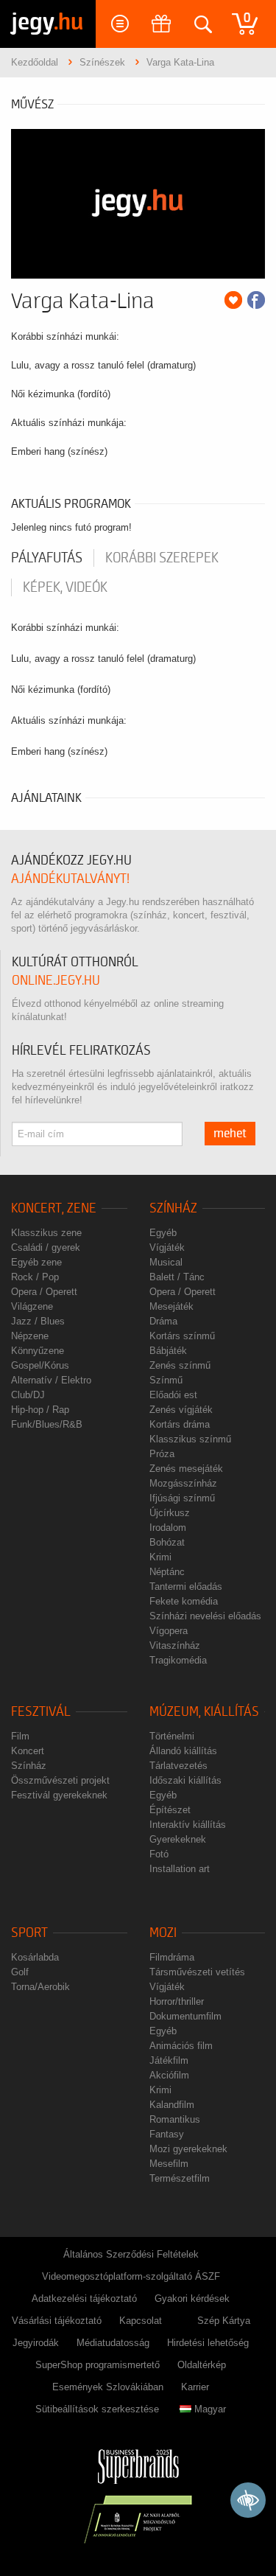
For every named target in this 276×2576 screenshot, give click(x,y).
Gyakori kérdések (192, 2298)
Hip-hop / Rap (40, 1410)
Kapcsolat (141, 2321)
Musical (166, 1262)
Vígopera (169, 1631)
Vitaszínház (175, 1645)
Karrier (195, 2387)
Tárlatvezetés (178, 1766)
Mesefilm (169, 2164)
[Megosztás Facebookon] (256, 300)
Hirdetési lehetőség (208, 2343)
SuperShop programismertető (98, 2365)
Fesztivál (41, 1712)
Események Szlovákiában (108, 2387)
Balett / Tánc (177, 1277)
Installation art (180, 1869)
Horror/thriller (177, 2001)
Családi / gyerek (46, 1247)
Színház (173, 1208)
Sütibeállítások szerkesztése (97, 2409)
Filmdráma (172, 1957)
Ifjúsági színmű (182, 1498)
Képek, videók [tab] (65, 587)
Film (20, 1736)
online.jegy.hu (56, 981)
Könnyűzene (38, 1351)
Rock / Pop (35, 1277)
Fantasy (167, 2134)
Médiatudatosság (113, 2343)
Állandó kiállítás (183, 1751)
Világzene (32, 1306)
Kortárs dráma (180, 1424)
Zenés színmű (180, 1365)
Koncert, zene (54, 1208)
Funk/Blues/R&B (47, 1424)
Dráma (163, 1321)
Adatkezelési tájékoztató (84, 2298)
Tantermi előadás (186, 1587)
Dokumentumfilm (185, 2016)
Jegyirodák (36, 2343)
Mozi (163, 1933)
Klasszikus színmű (190, 1439)
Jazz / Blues (38, 1321)
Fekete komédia (184, 1601)
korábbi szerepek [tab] (162, 558)
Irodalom (168, 1528)
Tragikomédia (178, 1660)
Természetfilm (180, 2178)
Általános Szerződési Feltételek (131, 2254)
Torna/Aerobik (40, 1987)
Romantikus (175, 2119)
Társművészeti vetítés (197, 1972)
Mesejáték (171, 1306)
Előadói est (173, 1395)
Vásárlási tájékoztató (57, 2321)
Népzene (30, 1336)
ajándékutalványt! (70, 879)
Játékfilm (169, 2060)
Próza (162, 1454)
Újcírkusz (170, 1513)
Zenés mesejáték (186, 1469)
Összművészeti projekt (60, 1780)
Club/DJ (28, 1395)
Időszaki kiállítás (185, 1780)
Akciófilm (169, 2075)
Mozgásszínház (183, 1483)
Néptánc (167, 1572)
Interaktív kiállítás (188, 1825)
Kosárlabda (35, 1957)
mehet (230, 1134)
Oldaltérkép (202, 2365)
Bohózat (167, 1542)
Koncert (28, 1751)
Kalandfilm (172, 2105)
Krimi (160, 1557)
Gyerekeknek (178, 1839)
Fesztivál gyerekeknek (59, 1795)
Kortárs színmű (182, 1336)
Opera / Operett (44, 1292)
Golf (20, 1972)
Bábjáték (168, 1351)
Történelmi (172, 1736)
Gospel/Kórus (40, 1365)
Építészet (170, 1810)
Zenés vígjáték (181, 1410)
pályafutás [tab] (47, 558)
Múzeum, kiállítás (204, 1712)
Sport (29, 1933)
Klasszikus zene (46, 1233)
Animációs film (181, 2046)
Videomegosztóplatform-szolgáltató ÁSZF (131, 2276)
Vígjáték (167, 1247)
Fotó (159, 1854)
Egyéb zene (36, 1262)
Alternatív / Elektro (51, 1380)
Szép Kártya (224, 2321)
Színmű (166, 1380)
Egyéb (163, 1233)
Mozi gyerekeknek (188, 2149)
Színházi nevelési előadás (205, 1616)
